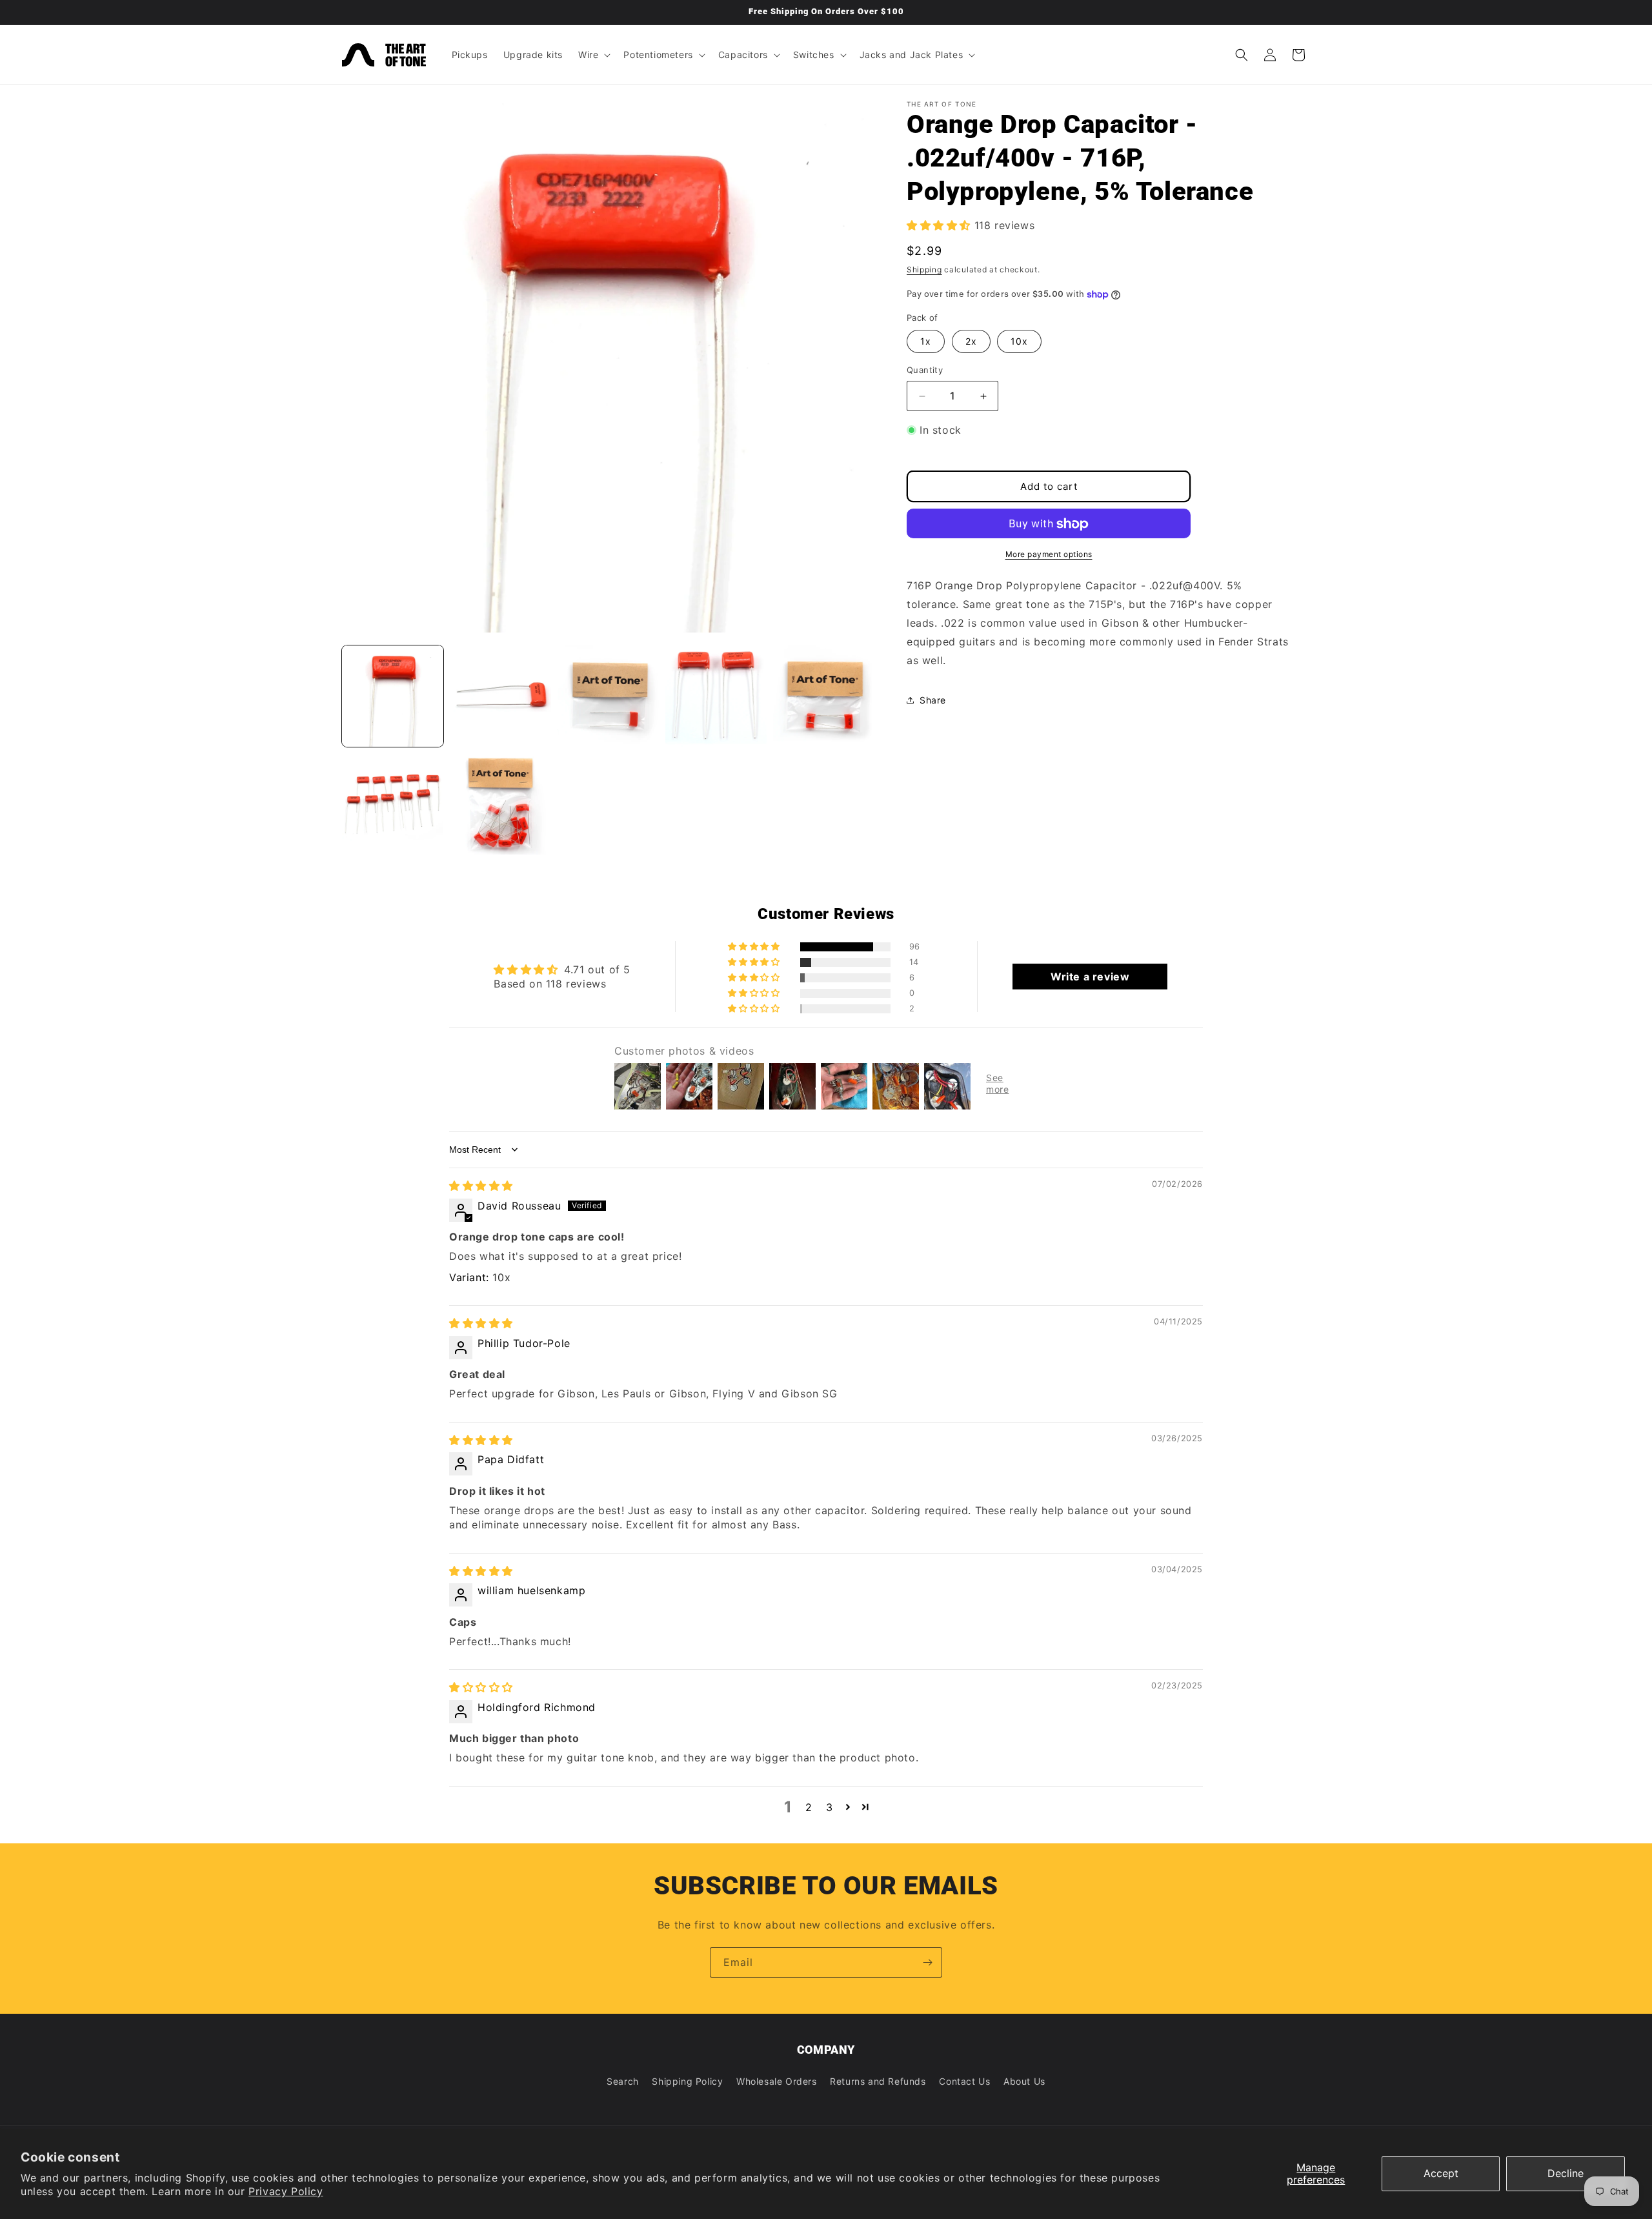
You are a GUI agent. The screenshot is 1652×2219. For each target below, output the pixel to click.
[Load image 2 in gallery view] (500, 696)
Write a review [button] (1090, 977)
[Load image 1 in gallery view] (393, 696)
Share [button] (933, 700)
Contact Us (964, 2081)
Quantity (925, 370)
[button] (593, 55)
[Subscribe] (927, 1962)
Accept (1441, 2173)
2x (971, 342)
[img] (481, 1186)
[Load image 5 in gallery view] (824, 696)
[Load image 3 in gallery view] (608, 696)
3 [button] (830, 1807)
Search (623, 2081)
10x (1019, 342)
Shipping (924, 270)
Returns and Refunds (878, 2081)
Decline (1566, 2173)
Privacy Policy (286, 2191)
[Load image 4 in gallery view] (716, 696)
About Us (1024, 2081)
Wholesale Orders (777, 2081)
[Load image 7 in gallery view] (500, 804)
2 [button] (809, 1807)
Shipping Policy (687, 2081)
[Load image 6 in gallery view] (393, 804)
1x (926, 342)
